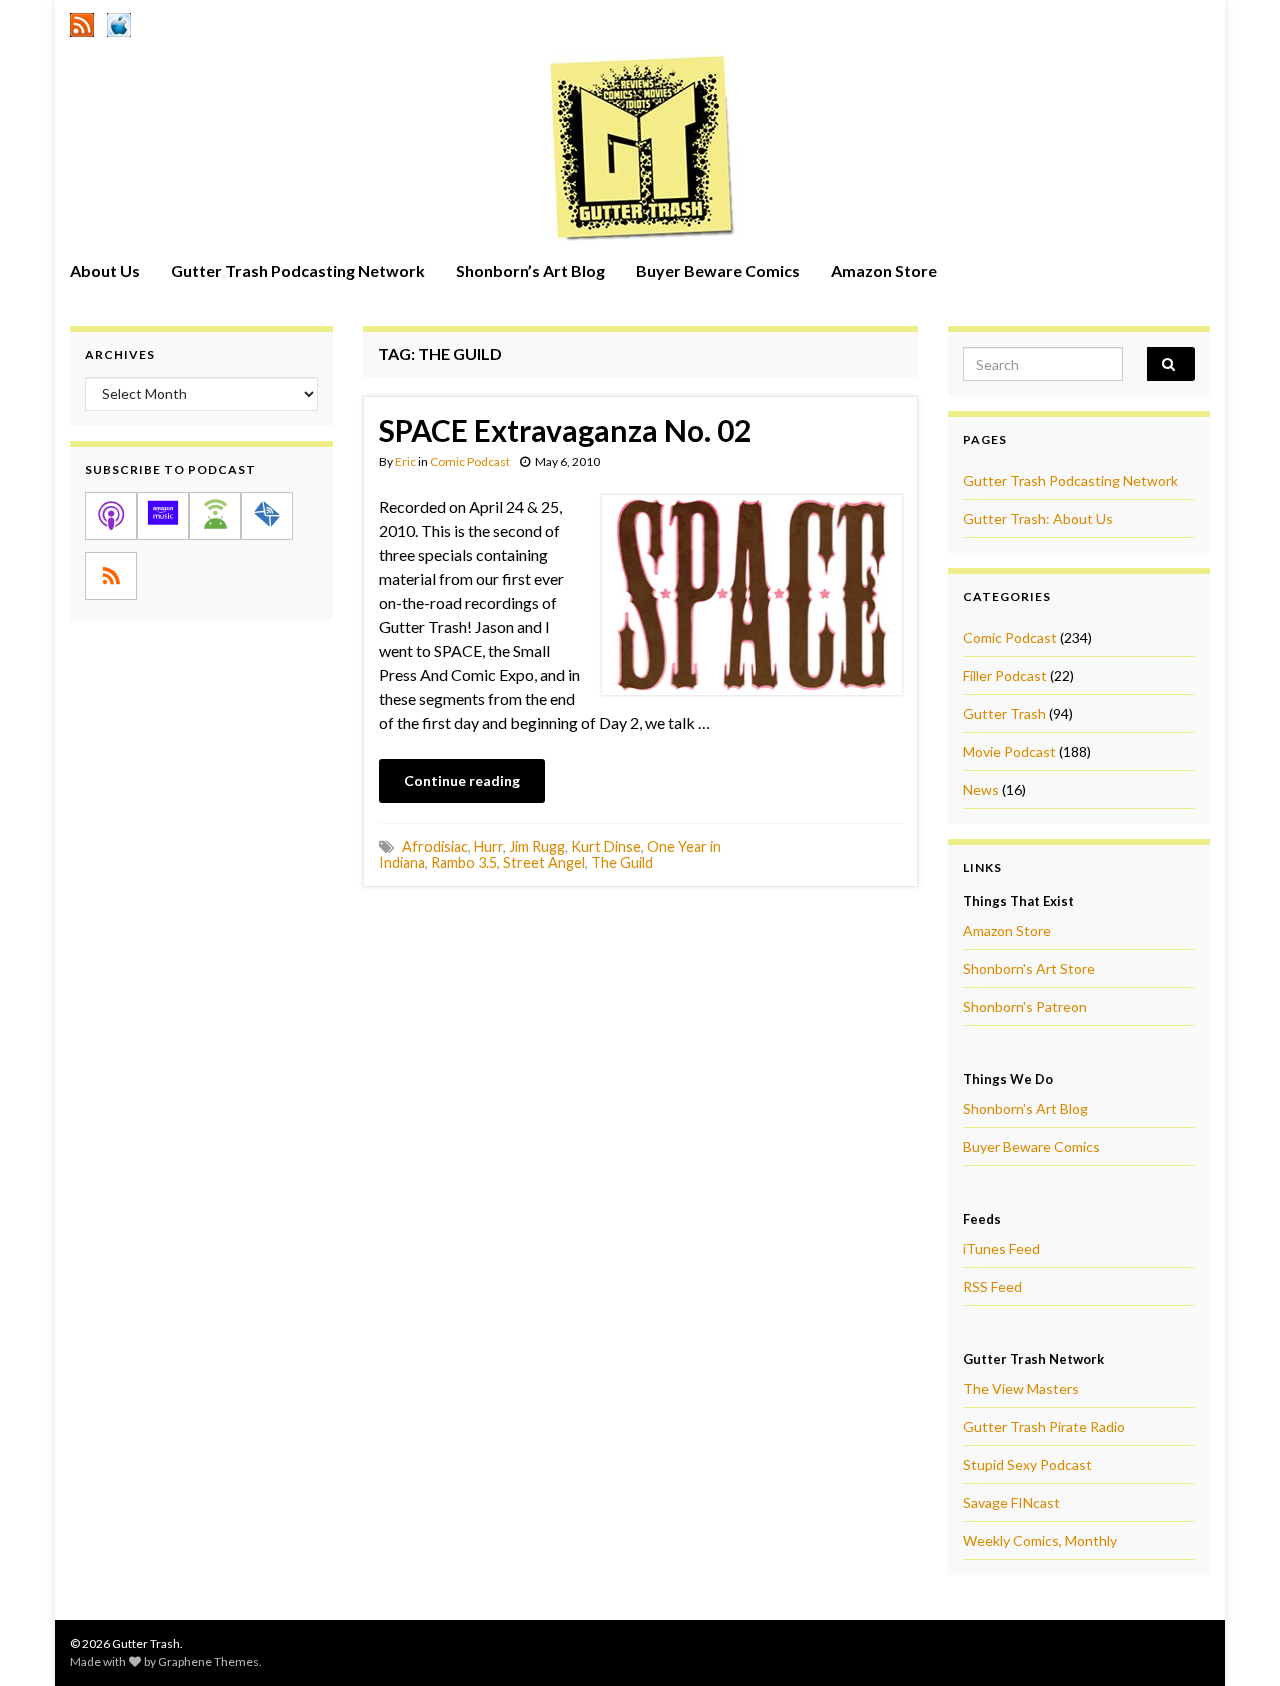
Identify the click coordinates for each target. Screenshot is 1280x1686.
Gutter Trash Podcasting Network (298, 270)
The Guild (622, 862)
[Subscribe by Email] (267, 516)
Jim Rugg (537, 846)
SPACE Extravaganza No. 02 (565, 430)
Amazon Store (884, 270)
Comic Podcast (470, 461)
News (981, 789)
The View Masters (1021, 1388)
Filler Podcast (1005, 675)
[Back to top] (1235, 1641)
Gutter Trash (1004, 713)
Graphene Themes (208, 1661)
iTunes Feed (1001, 1248)
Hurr (488, 846)
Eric (405, 461)
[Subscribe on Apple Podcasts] (111, 516)
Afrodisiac (435, 846)
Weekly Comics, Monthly (1040, 1540)
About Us (105, 270)
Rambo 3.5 (464, 862)
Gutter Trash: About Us (1038, 518)
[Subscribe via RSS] (111, 576)
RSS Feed (992, 1286)
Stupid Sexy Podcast (1027, 1464)
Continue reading (462, 780)
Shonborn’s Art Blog (530, 270)
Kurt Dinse (606, 846)
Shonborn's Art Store (1029, 968)
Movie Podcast (1009, 751)
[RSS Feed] (82, 21)
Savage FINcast (1011, 1502)
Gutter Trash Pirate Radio (1044, 1426)
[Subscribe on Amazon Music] (163, 516)
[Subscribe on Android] (215, 516)
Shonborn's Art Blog (1025, 1108)
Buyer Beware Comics (718, 270)
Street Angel (544, 862)
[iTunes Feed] (119, 21)
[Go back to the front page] (640, 147)
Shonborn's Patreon (1025, 1006)
